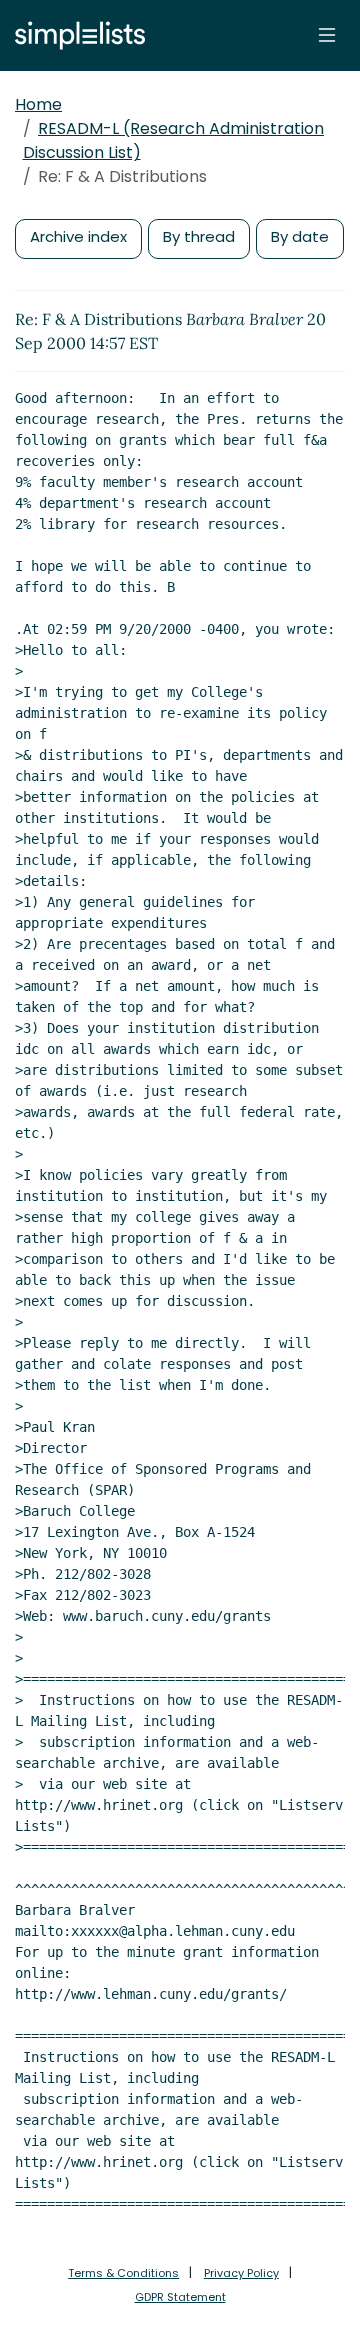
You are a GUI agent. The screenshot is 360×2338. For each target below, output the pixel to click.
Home (38, 104)
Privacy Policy (241, 2273)
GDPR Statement (180, 2297)
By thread (199, 236)
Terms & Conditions (123, 2273)
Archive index (78, 236)
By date (300, 236)
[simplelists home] (75, 35)
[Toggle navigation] (327, 35)
